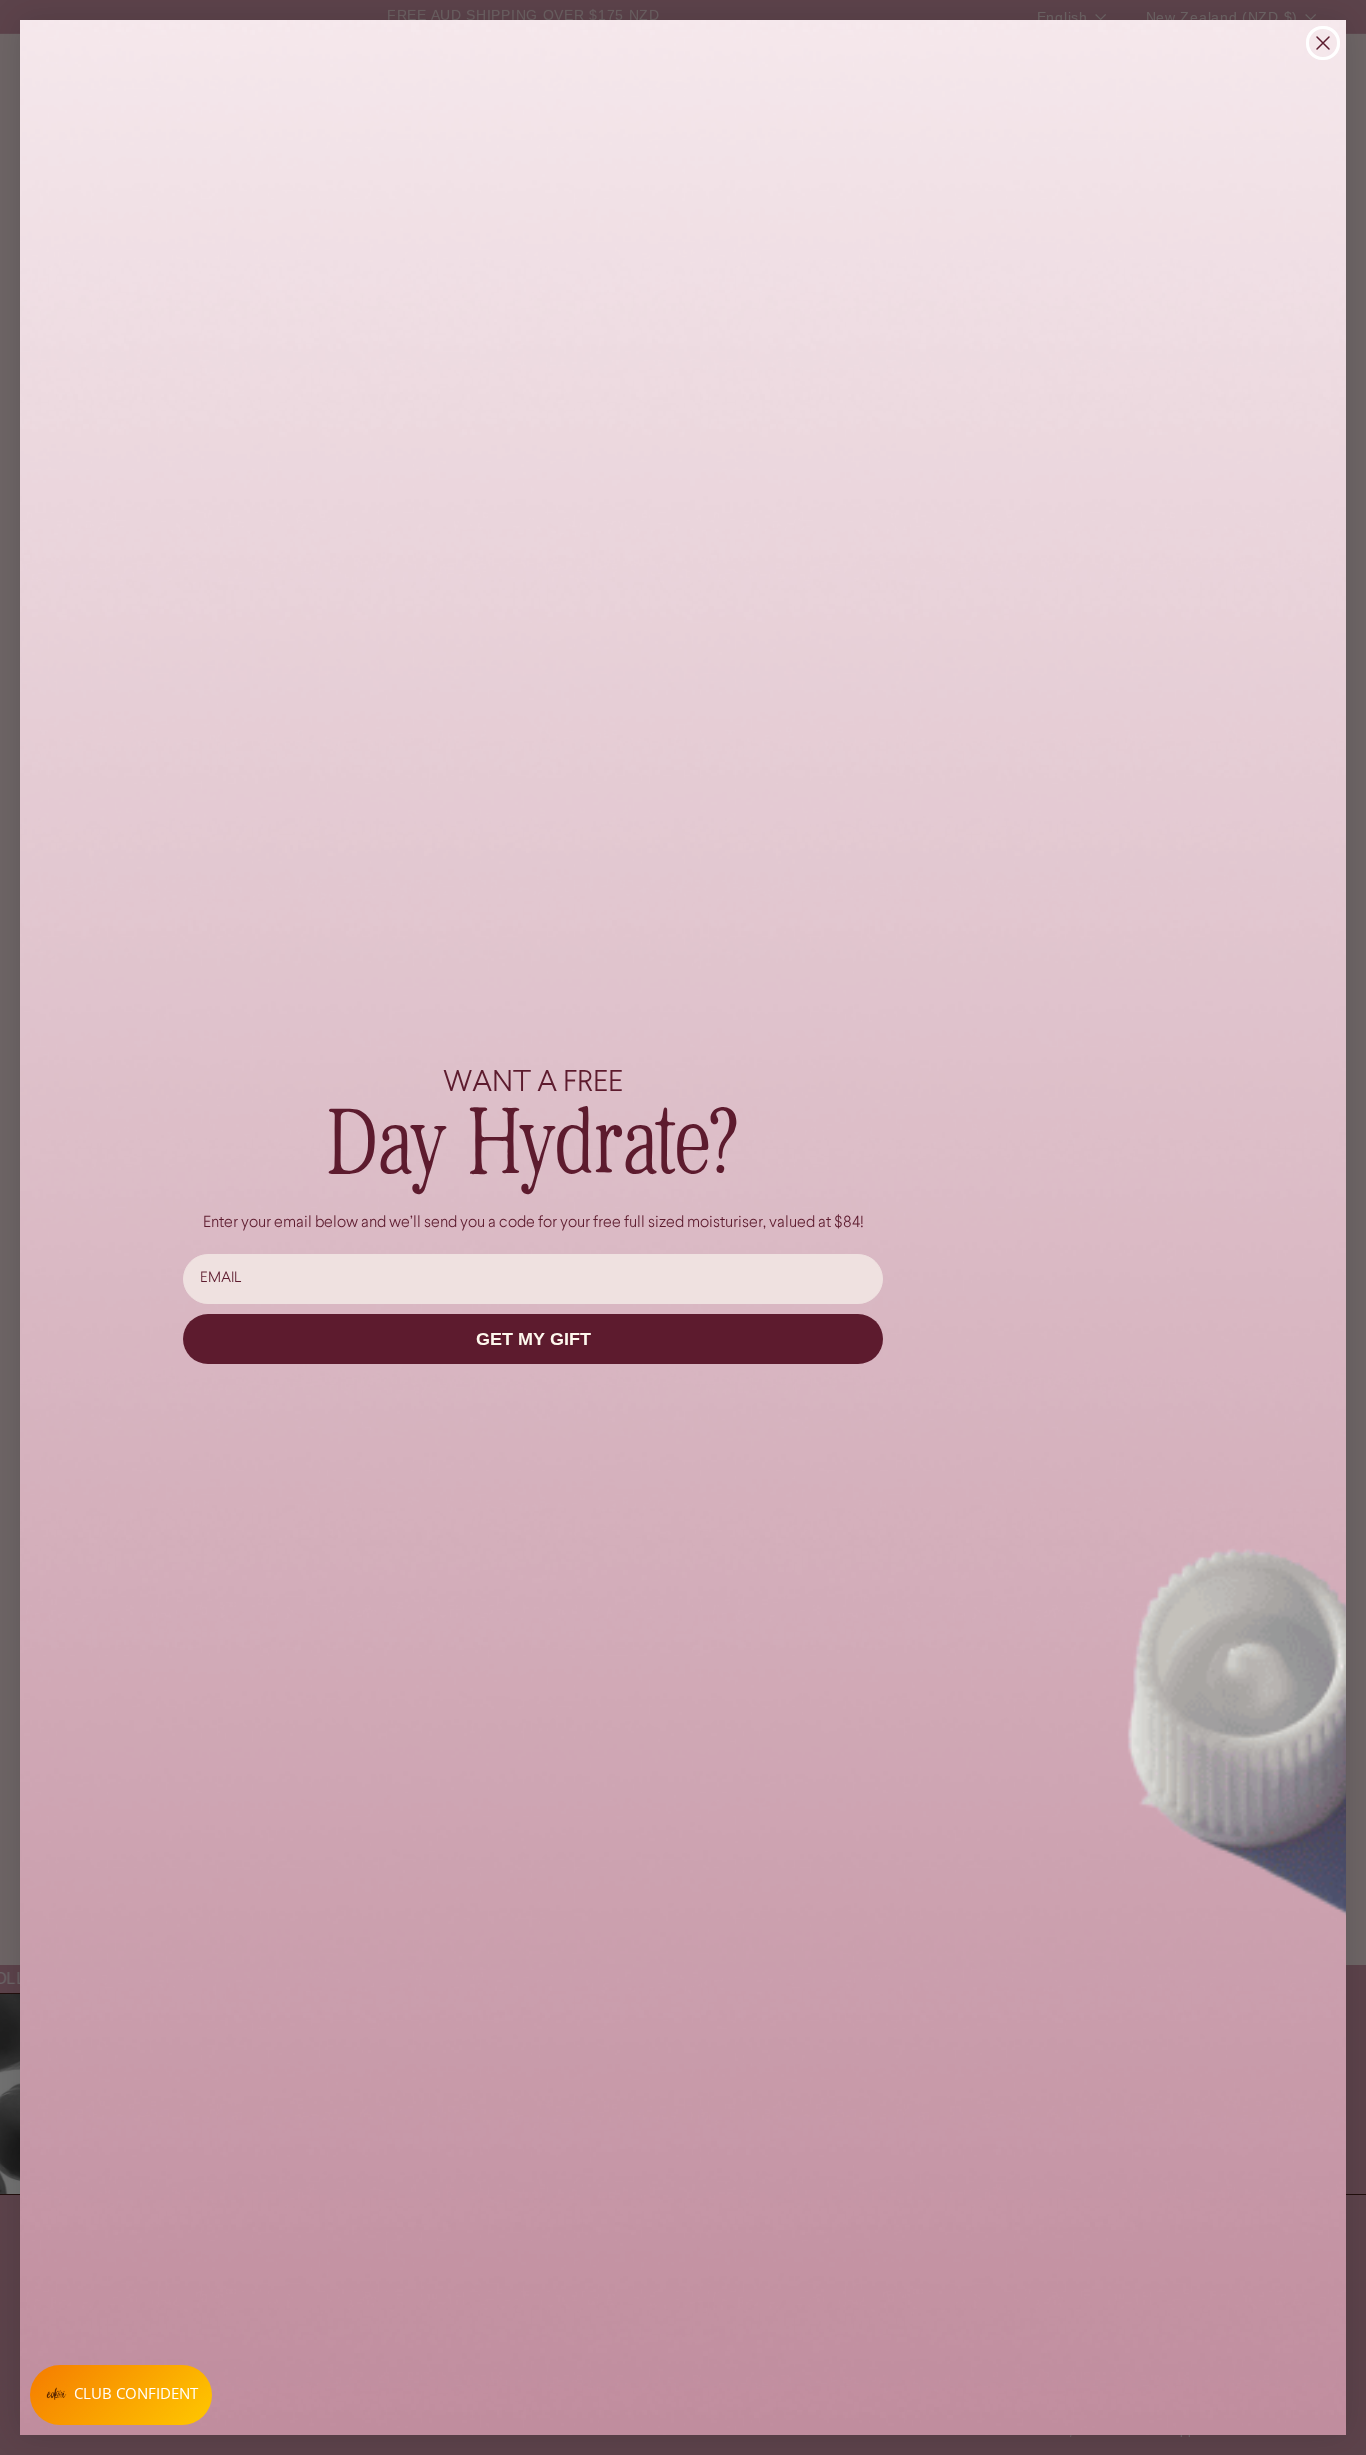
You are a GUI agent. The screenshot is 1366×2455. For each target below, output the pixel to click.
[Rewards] (121, 2395)
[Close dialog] (1323, 43)
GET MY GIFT (533, 1339)
